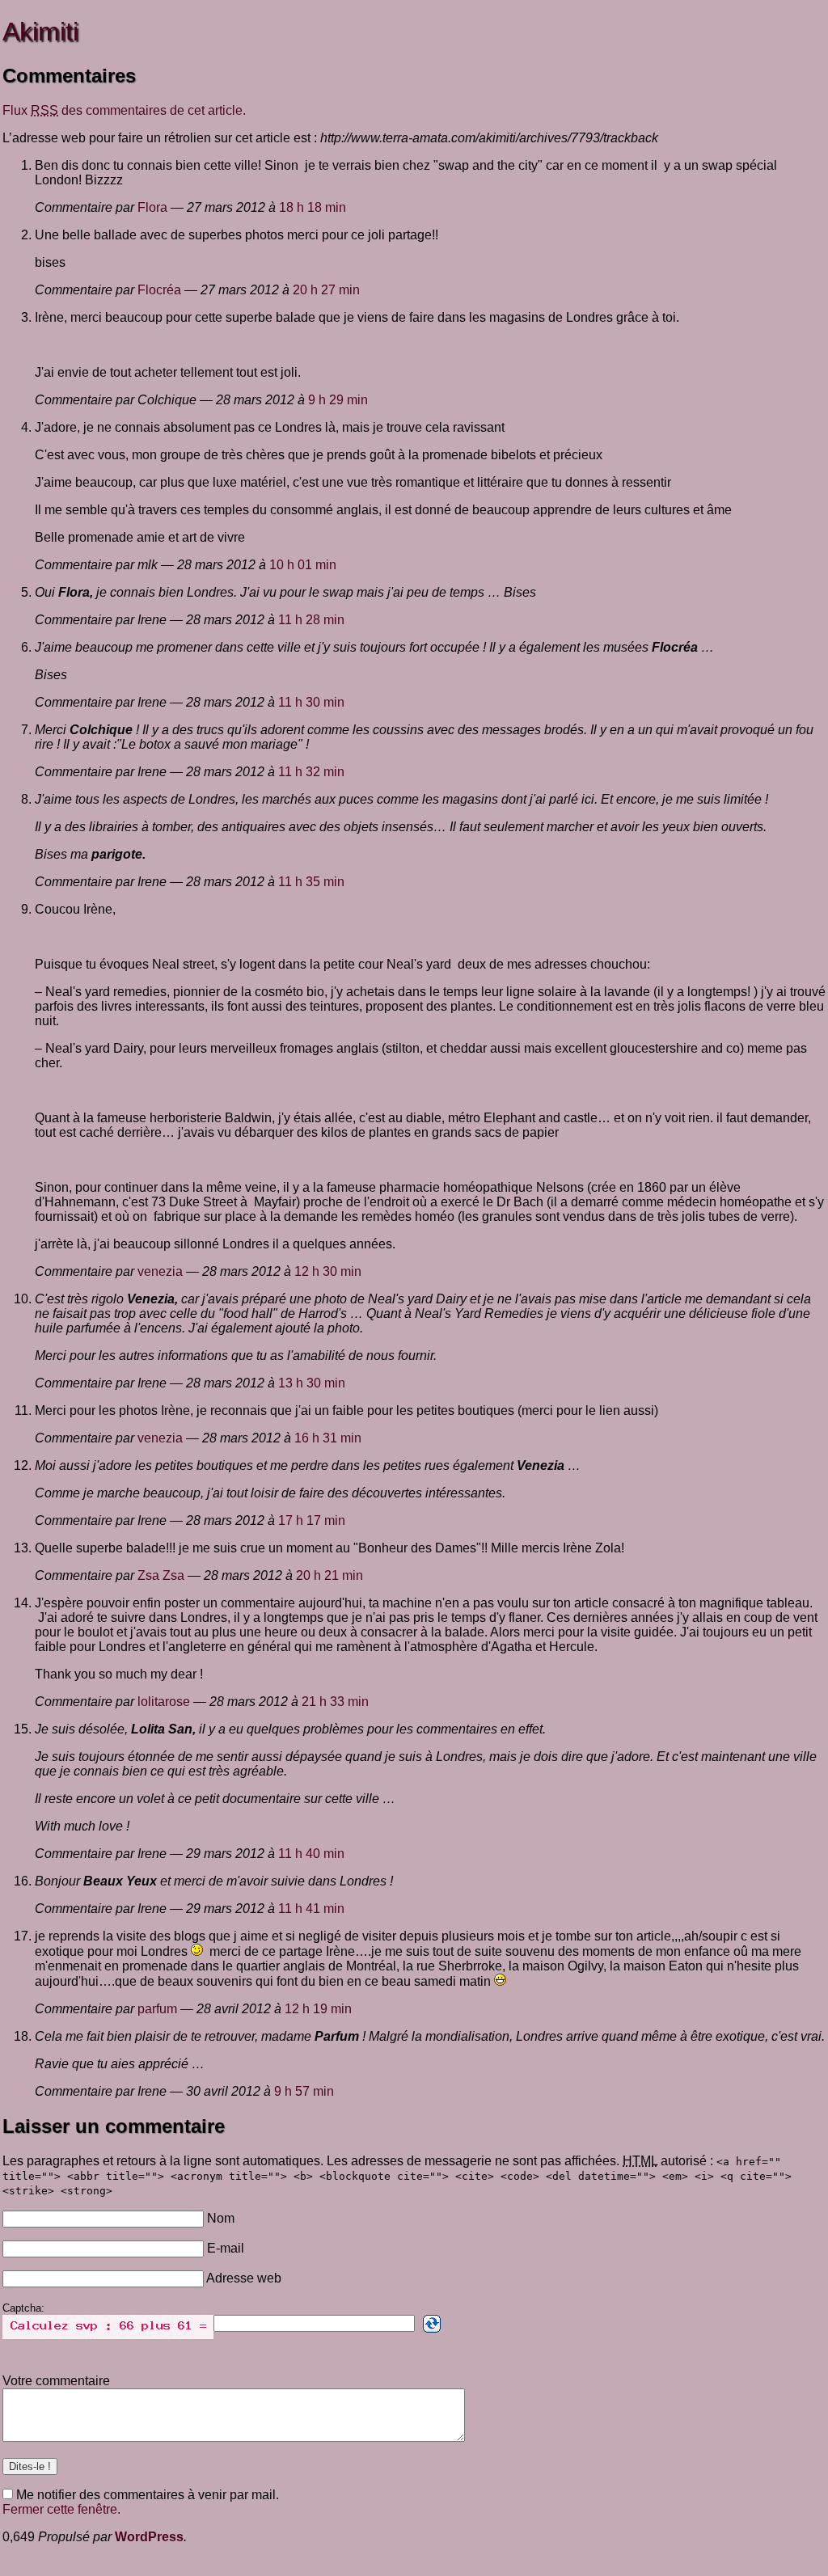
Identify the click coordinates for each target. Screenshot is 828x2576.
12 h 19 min (318, 2009)
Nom (221, 2218)
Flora (152, 207)
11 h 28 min (311, 620)
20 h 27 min (326, 290)
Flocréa (159, 290)
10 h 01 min (303, 565)
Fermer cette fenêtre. (61, 2509)
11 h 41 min (311, 1909)
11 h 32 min (311, 772)
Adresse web (244, 2278)
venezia (160, 1271)
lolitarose (164, 1702)
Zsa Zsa (161, 1575)
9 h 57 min (304, 2091)
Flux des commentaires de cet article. (124, 110)
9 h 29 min (338, 400)
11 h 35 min (311, 882)
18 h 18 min (313, 207)
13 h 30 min (312, 1383)
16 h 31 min (328, 1438)
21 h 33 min (335, 1702)
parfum (157, 2009)
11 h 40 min (311, 1854)
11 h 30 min (311, 702)
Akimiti (40, 32)
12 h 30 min (328, 1271)
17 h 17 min (312, 1520)
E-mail (226, 2248)
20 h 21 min (330, 1575)
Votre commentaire (56, 2381)
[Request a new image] (432, 2324)
